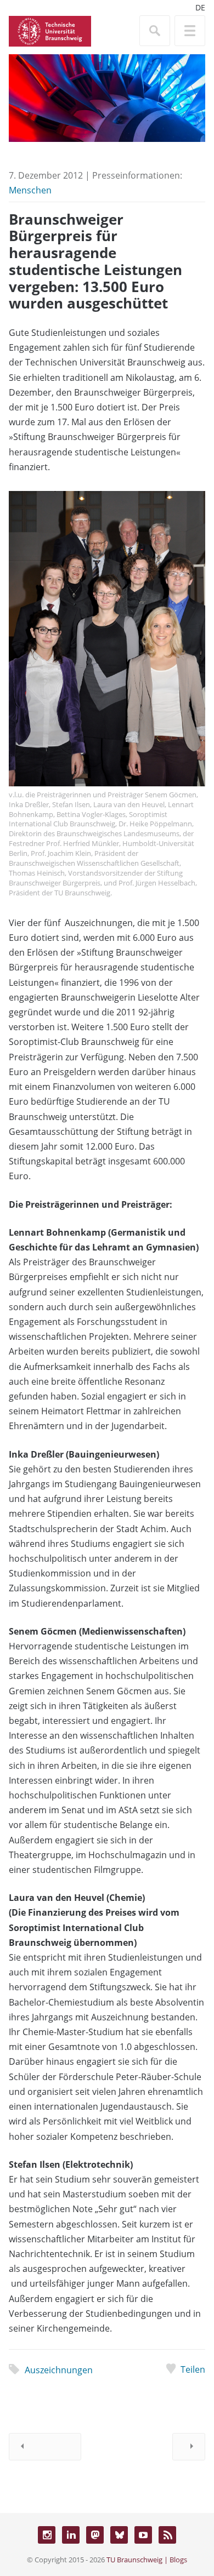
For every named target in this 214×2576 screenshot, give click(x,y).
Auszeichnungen (59, 2370)
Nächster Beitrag (189, 2447)
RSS (167, 2535)
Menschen (30, 190)
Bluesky (119, 2535)
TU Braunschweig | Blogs (147, 2560)
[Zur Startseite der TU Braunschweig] (50, 30)
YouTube (143, 2535)
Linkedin (71, 2535)
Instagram (47, 2535)
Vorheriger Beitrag (45, 2447)
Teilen (193, 2369)
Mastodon (95, 2535)
